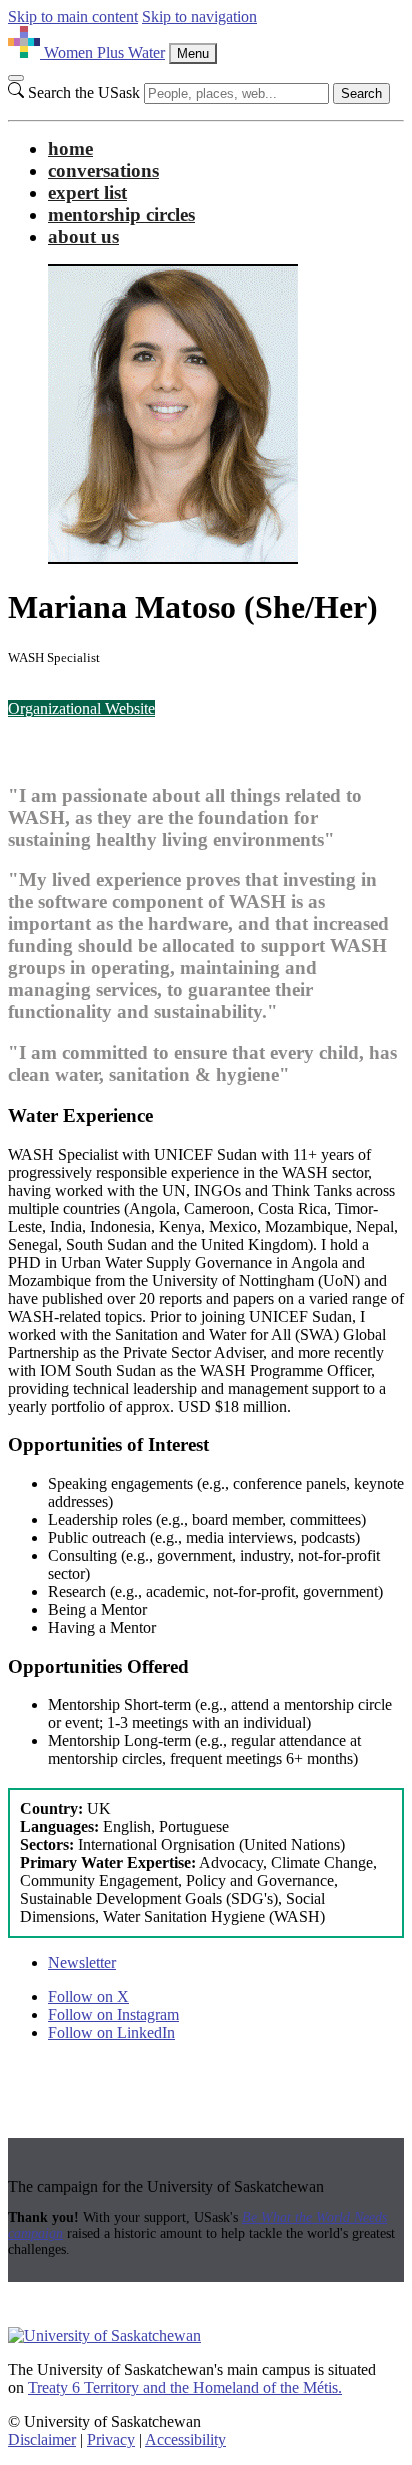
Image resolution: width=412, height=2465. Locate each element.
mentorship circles (121, 214)
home (70, 148)
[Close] (16, 78)
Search (361, 93)
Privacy (111, 2439)
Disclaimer (42, 2439)
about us (83, 236)
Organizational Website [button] (81, 708)
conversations (103, 170)
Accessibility (185, 2439)
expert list (87, 192)
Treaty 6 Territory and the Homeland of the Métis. (185, 2387)
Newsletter (82, 1962)
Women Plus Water (104, 52)
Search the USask (84, 92)
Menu (193, 53)
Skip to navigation (199, 16)
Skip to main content (73, 16)
